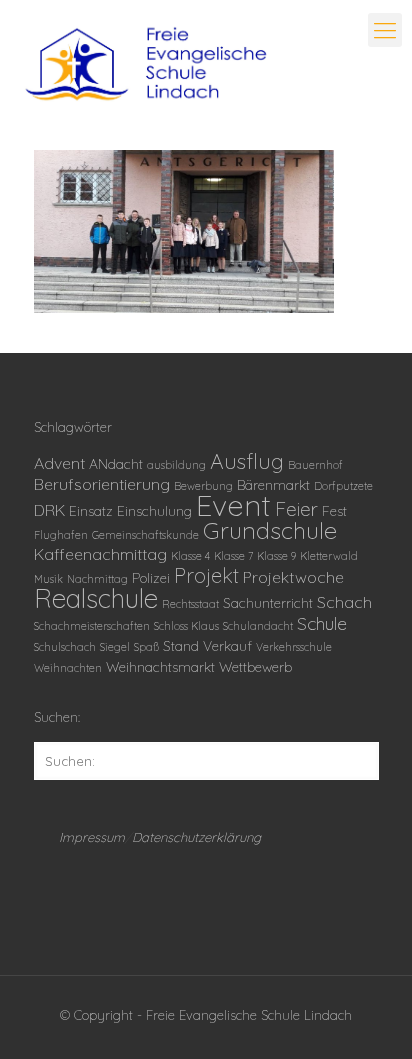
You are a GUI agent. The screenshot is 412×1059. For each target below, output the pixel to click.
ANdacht (116, 463)
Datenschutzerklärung (196, 837)
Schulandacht (258, 626)
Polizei (151, 577)
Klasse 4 (190, 556)
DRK (49, 510)
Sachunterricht (268, 602)
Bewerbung (203, 486)
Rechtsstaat (190, 604)
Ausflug (247, 461)
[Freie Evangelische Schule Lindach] (146, 65)
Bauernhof (315, 465)
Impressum (92, 837)
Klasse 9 (276, 556)
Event (233, 505)
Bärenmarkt (273, 484)
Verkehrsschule (294, 647)
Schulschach (65, 647)
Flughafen (61, 535)
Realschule (96, 598)
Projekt (206, 575)
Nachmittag (97, 579)
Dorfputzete (343, 486)
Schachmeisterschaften (92, 626)
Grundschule (270, 530)
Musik (48, 579)
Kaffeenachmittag (100, 554)
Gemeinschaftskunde (145, 535)
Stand (181, 645)
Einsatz (91, 510)
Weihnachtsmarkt (160, 666)
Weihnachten (68, 668)
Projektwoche (293, 577)
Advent (59, 463)
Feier (296, 509)
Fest (334, 510)
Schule (322, 623)
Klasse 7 (233, 556)
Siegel (115, 647)
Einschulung (154, 510)
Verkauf (227, 645)
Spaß (146, 647)
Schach (344, 602)
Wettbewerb (255, 666)
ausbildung (176, 465)
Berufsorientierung (102, 484)
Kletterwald (329, 556)
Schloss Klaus (186, 626)
